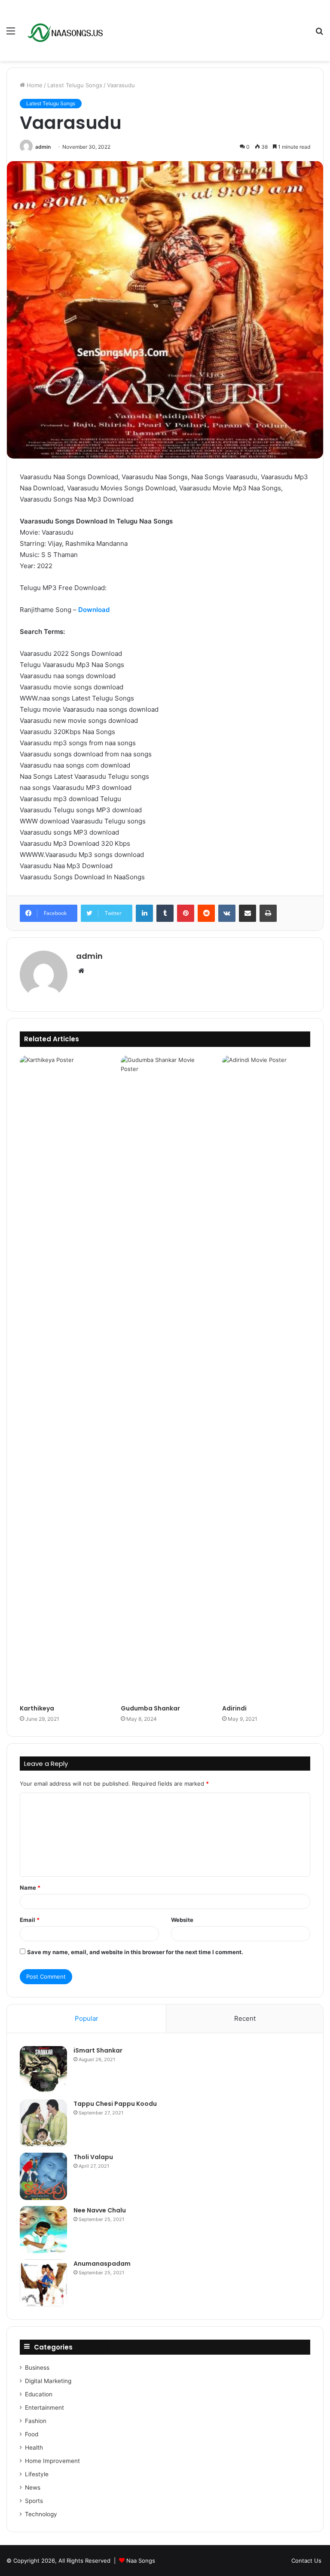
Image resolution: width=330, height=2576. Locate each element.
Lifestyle (37, 2474)
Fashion (36, 2421)
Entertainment (44, 2408)
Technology (41, 2514)
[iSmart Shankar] (43, 2070)
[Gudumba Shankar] (165, 1378)
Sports (34, 2501)
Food (32, 2434)
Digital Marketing (48, 2381)
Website (182, 1920)
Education (39, 2394)
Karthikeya (37, 1708)
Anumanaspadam (102, 2264)
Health (34, 2448)
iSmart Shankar (98, 2050)
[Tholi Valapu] (43, 2176)
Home (34, 85)
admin (43, 147)
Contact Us (306, 2561)
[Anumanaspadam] (43, 2283)
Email (30, 1920)
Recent (245, 2018)
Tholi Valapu (93, 2157)
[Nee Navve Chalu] (43, 2230)
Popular (87, 2018)
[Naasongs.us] (67, 31)
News (33, 2487)
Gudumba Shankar (150, 1708)
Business (37, 2368)
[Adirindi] (266, 1378)
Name (30, 1888)
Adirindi (234, 1708)
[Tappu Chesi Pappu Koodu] (43, 2123)
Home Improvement (52, 2461)
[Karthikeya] (64, 1378)
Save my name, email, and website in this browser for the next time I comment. (135, 1952)
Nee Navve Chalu (100, 2210)
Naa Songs (141, 2561)
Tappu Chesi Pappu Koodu (115, 2104)
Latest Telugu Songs (75, 85)
